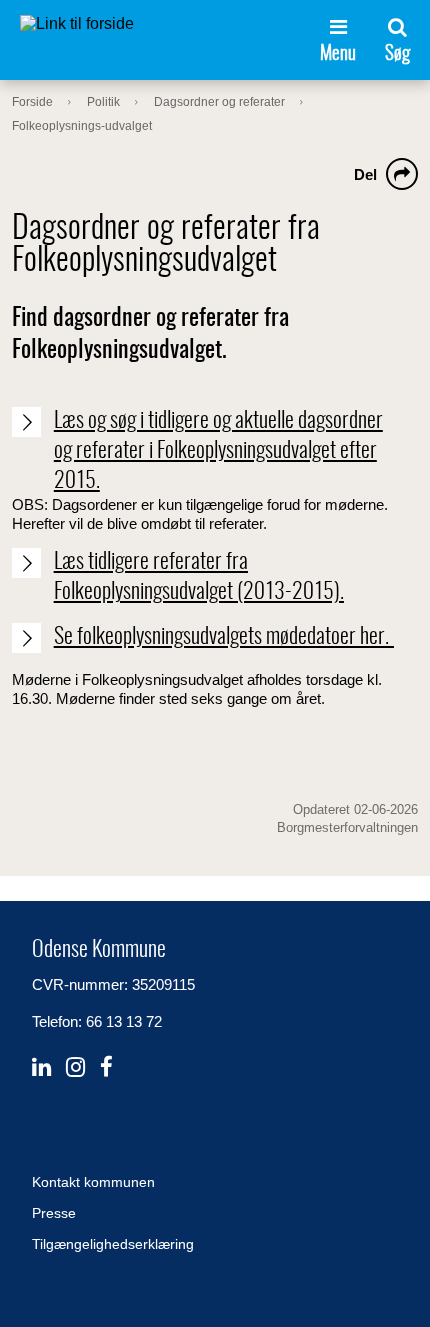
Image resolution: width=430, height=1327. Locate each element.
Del (365, 174)
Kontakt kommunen (93, 1182)
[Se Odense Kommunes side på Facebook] (106, 1067)
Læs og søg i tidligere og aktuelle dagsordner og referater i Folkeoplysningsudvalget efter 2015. (218, 450)
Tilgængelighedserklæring (113, 1244)
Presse (54, 1213)
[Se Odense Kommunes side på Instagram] (75, 1067)
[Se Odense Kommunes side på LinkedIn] (41, 1067)
